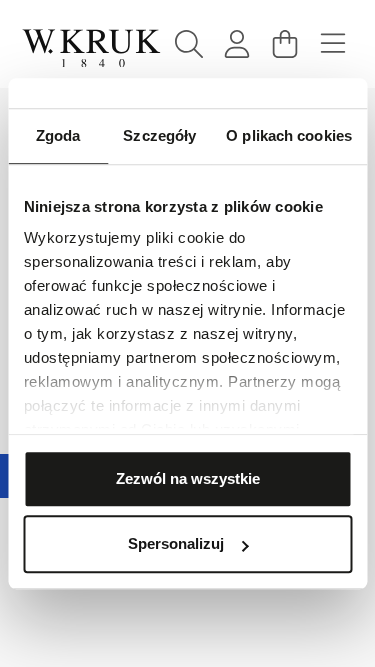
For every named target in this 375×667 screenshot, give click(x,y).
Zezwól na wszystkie (188, 478)
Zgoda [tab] (58, 135)
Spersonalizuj (176, 543)
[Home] (91, 48)
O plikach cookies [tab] (289, 135)
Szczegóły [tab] (159, 135)
